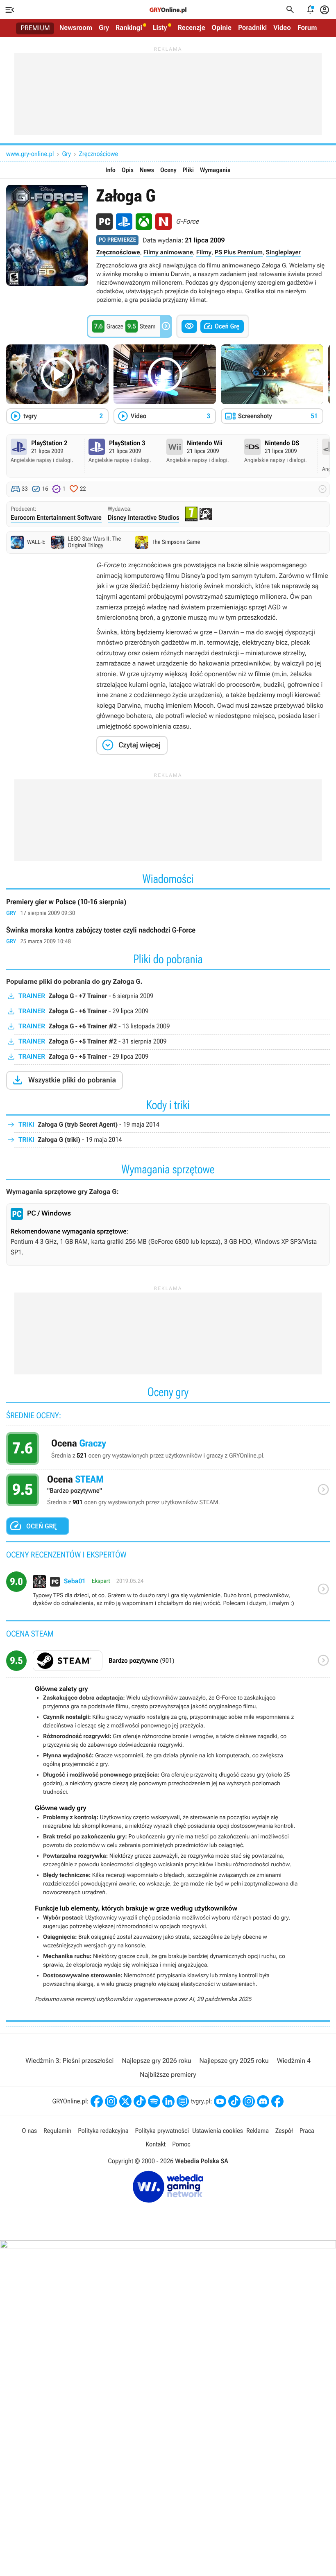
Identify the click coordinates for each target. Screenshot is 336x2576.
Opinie (222, 28)
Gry (104, 28)
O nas (29, 2131)
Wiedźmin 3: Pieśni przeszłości (69, 2061)
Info (110, 170)
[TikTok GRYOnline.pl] (140, 2101)
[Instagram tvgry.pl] (249, 2101)
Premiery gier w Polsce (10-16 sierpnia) (168, 908)
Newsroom (76, 28)
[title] (168, 1664)
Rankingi (129, 28)
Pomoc (181, 2144)
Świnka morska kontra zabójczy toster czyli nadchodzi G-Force (168, 936)
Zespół (284, 2131)
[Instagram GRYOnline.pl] (111, 2101)
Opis (128, 170)
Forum (307, 28)
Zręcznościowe (99, 154)
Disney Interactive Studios (144, 517)
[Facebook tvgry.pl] (277, 2101)
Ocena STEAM (168, 1492)
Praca (307, 2131)
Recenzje (192, 28)
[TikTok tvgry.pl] (234, 2101)
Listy (160, 28)
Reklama (258, 2131)
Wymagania (215, 170)
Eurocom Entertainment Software (56, 517)
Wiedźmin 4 (294, 2061)
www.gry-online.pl (30, 154)
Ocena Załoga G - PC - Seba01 (168, 1593)
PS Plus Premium (239, 252)
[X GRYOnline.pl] (125, 2101)
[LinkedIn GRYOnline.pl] (168, 2101)
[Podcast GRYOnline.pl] (154, 2101)
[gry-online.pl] (168, 10)
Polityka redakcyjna (103, 2131)
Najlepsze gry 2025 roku (234, 2061)
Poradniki (252, 28)
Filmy (204, 252)
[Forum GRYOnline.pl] (183, 2101)
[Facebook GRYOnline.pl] (97, 2101)
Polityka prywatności (162, 2131)
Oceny (168, 170)
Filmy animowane (168, 252)
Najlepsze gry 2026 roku (156, 2061)
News (147, 170)
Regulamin (57, 2131)
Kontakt (156, 2144)
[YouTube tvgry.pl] (220, 2101)
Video (282, 28)
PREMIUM (35, 28)
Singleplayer (283, 252)
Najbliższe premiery (168, 2075)
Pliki (188, 170)
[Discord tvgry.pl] (263, 2101)
